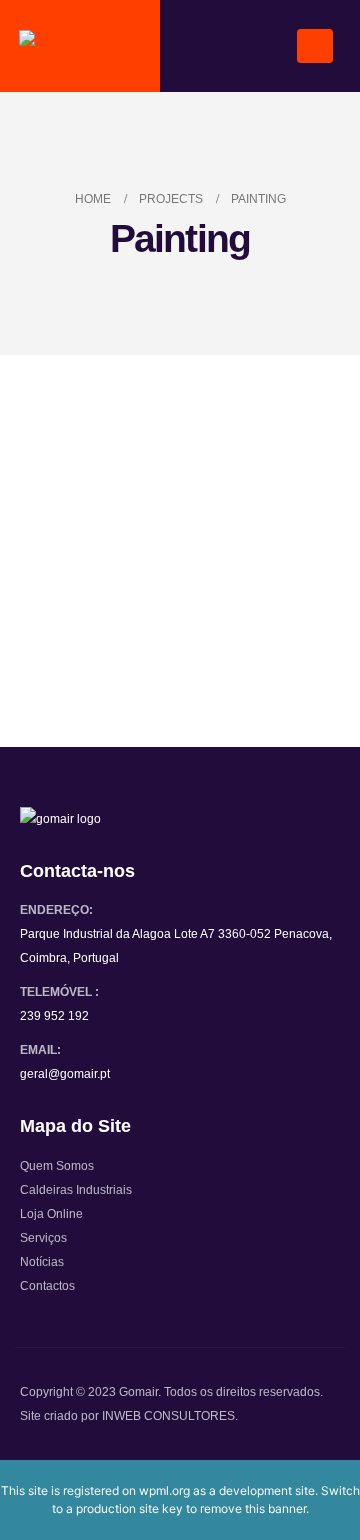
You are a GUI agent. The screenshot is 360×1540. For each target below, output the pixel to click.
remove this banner (253, 1508)
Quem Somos (57, 1165)
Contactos (47, 1285)
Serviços (43, 1237)
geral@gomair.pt (65, 1073)
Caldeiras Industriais (76, 1189)
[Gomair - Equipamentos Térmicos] (80, 46)
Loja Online (51, 1213)
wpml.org (164, 1490)
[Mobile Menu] (315, 46)
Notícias (42, 1261)
